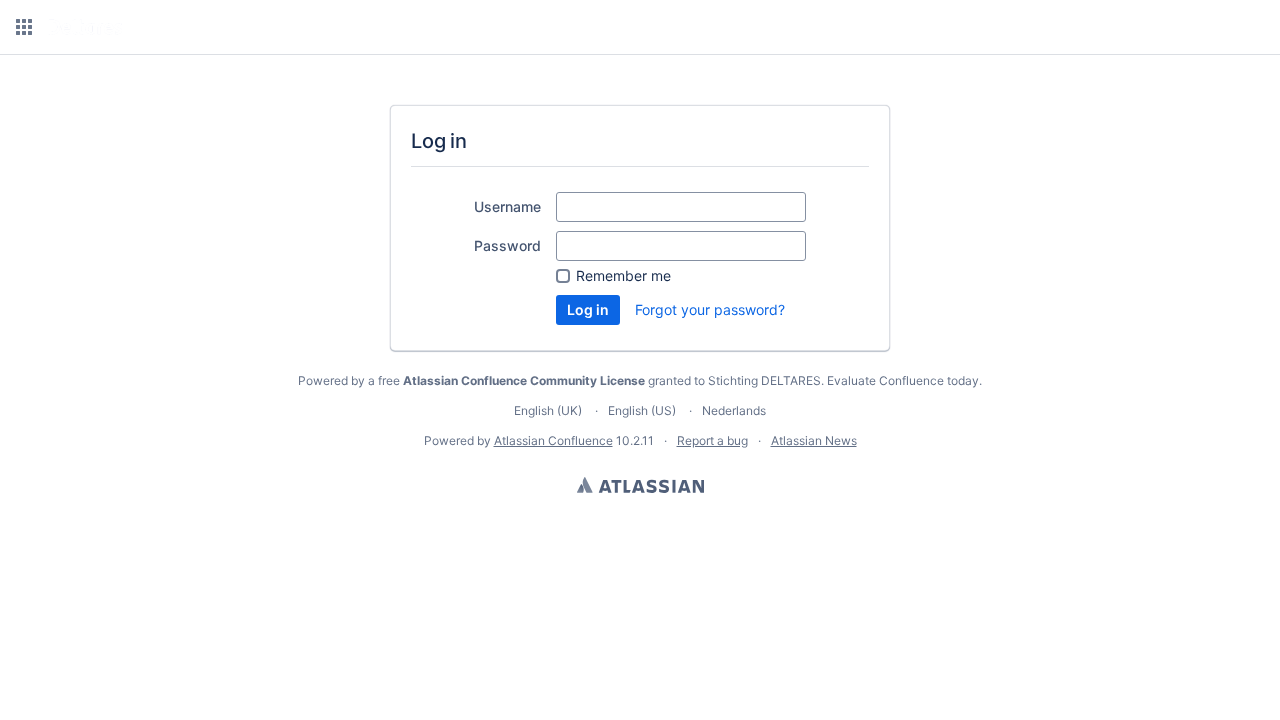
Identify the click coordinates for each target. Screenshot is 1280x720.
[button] (24, 27)
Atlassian (640, 485)
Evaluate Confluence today (903, 380)
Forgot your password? (710, 309)
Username (507, 206)
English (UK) (548, 410)
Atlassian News (814, 440)
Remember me (623, 275)
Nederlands (734, 410)
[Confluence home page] (85, 27)
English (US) (642, 410)
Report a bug (712, 440)
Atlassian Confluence (553, 440)
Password (507, 245)
